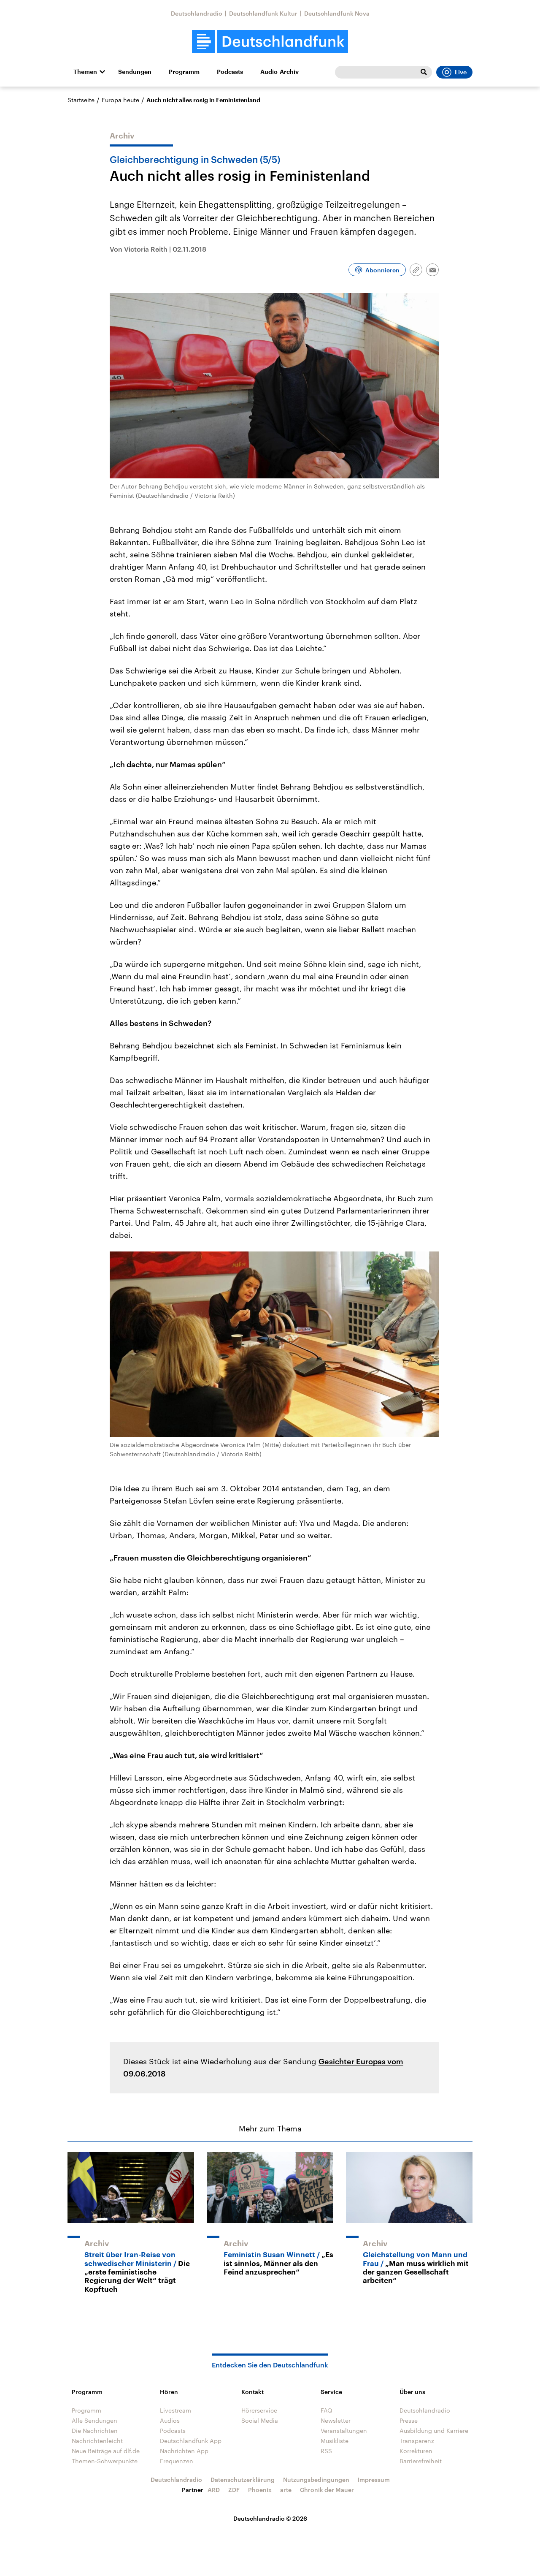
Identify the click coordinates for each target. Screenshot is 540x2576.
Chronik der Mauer (327, 2490)
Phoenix (260, 2490)
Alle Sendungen (94, 2420)
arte (286, 2490)
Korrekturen (416, 2451)
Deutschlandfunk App (191, 2441)
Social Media (260, 2420)
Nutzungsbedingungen (316, 2480)
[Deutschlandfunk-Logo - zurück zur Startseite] (270, 42)
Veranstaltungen (344, 2431)
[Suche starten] (424, 72)
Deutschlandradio (197, 13)
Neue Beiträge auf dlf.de (106, 2451)
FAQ (327, 2410)
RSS (326, 2451)
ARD (214, 2490)
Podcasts (230, 72)
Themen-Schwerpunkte (105, 2461)
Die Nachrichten (95, 2431)
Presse (409, 2420)
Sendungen (135, 72)
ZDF (234, 2490)
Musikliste (335, 2441)
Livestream (175, 2410)
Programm (184, 72)
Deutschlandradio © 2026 (270, 2518)
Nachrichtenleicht (97, 2441)
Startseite (81, 100)
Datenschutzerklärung (243, 2480)
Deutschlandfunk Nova (337, 13)
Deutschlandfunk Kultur (263, 13)
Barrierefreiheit (421, 2461)
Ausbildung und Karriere (434, 2431)
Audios (170, 2420)
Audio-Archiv (279, 72)
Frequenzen (177, 2461)
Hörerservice (259, 2410)
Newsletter (336, 2420)
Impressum (374, 2480)
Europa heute (120, 100)
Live (461, 72)
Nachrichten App (184, 2451)
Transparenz (417, 2441)
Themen (85, 72)
